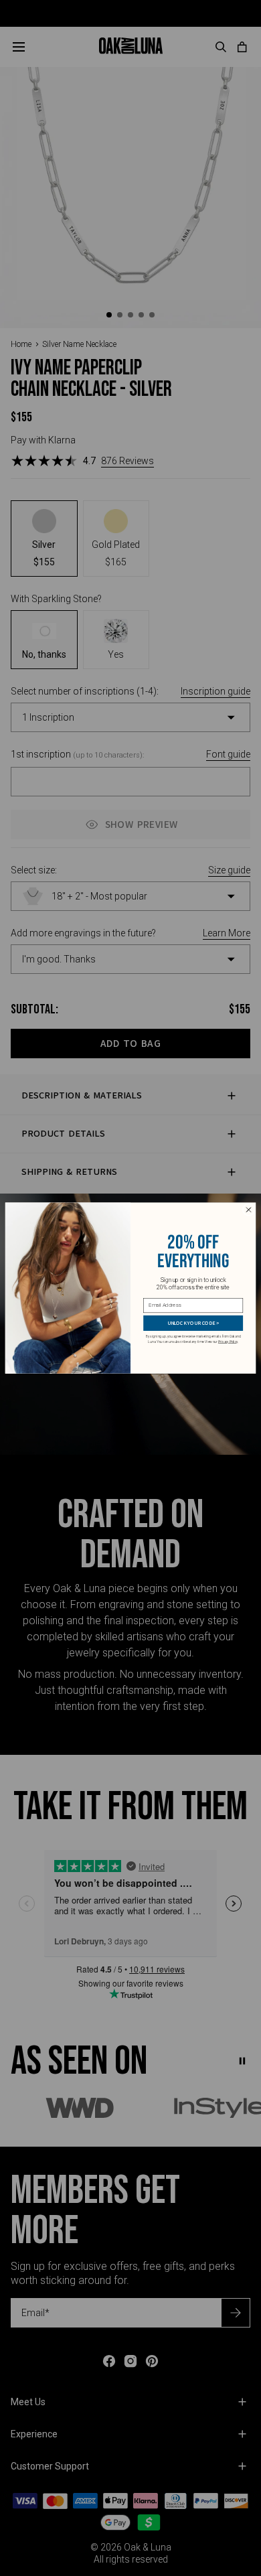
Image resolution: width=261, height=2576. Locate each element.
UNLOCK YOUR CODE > (193, 1323)
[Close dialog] (249, 1210)
